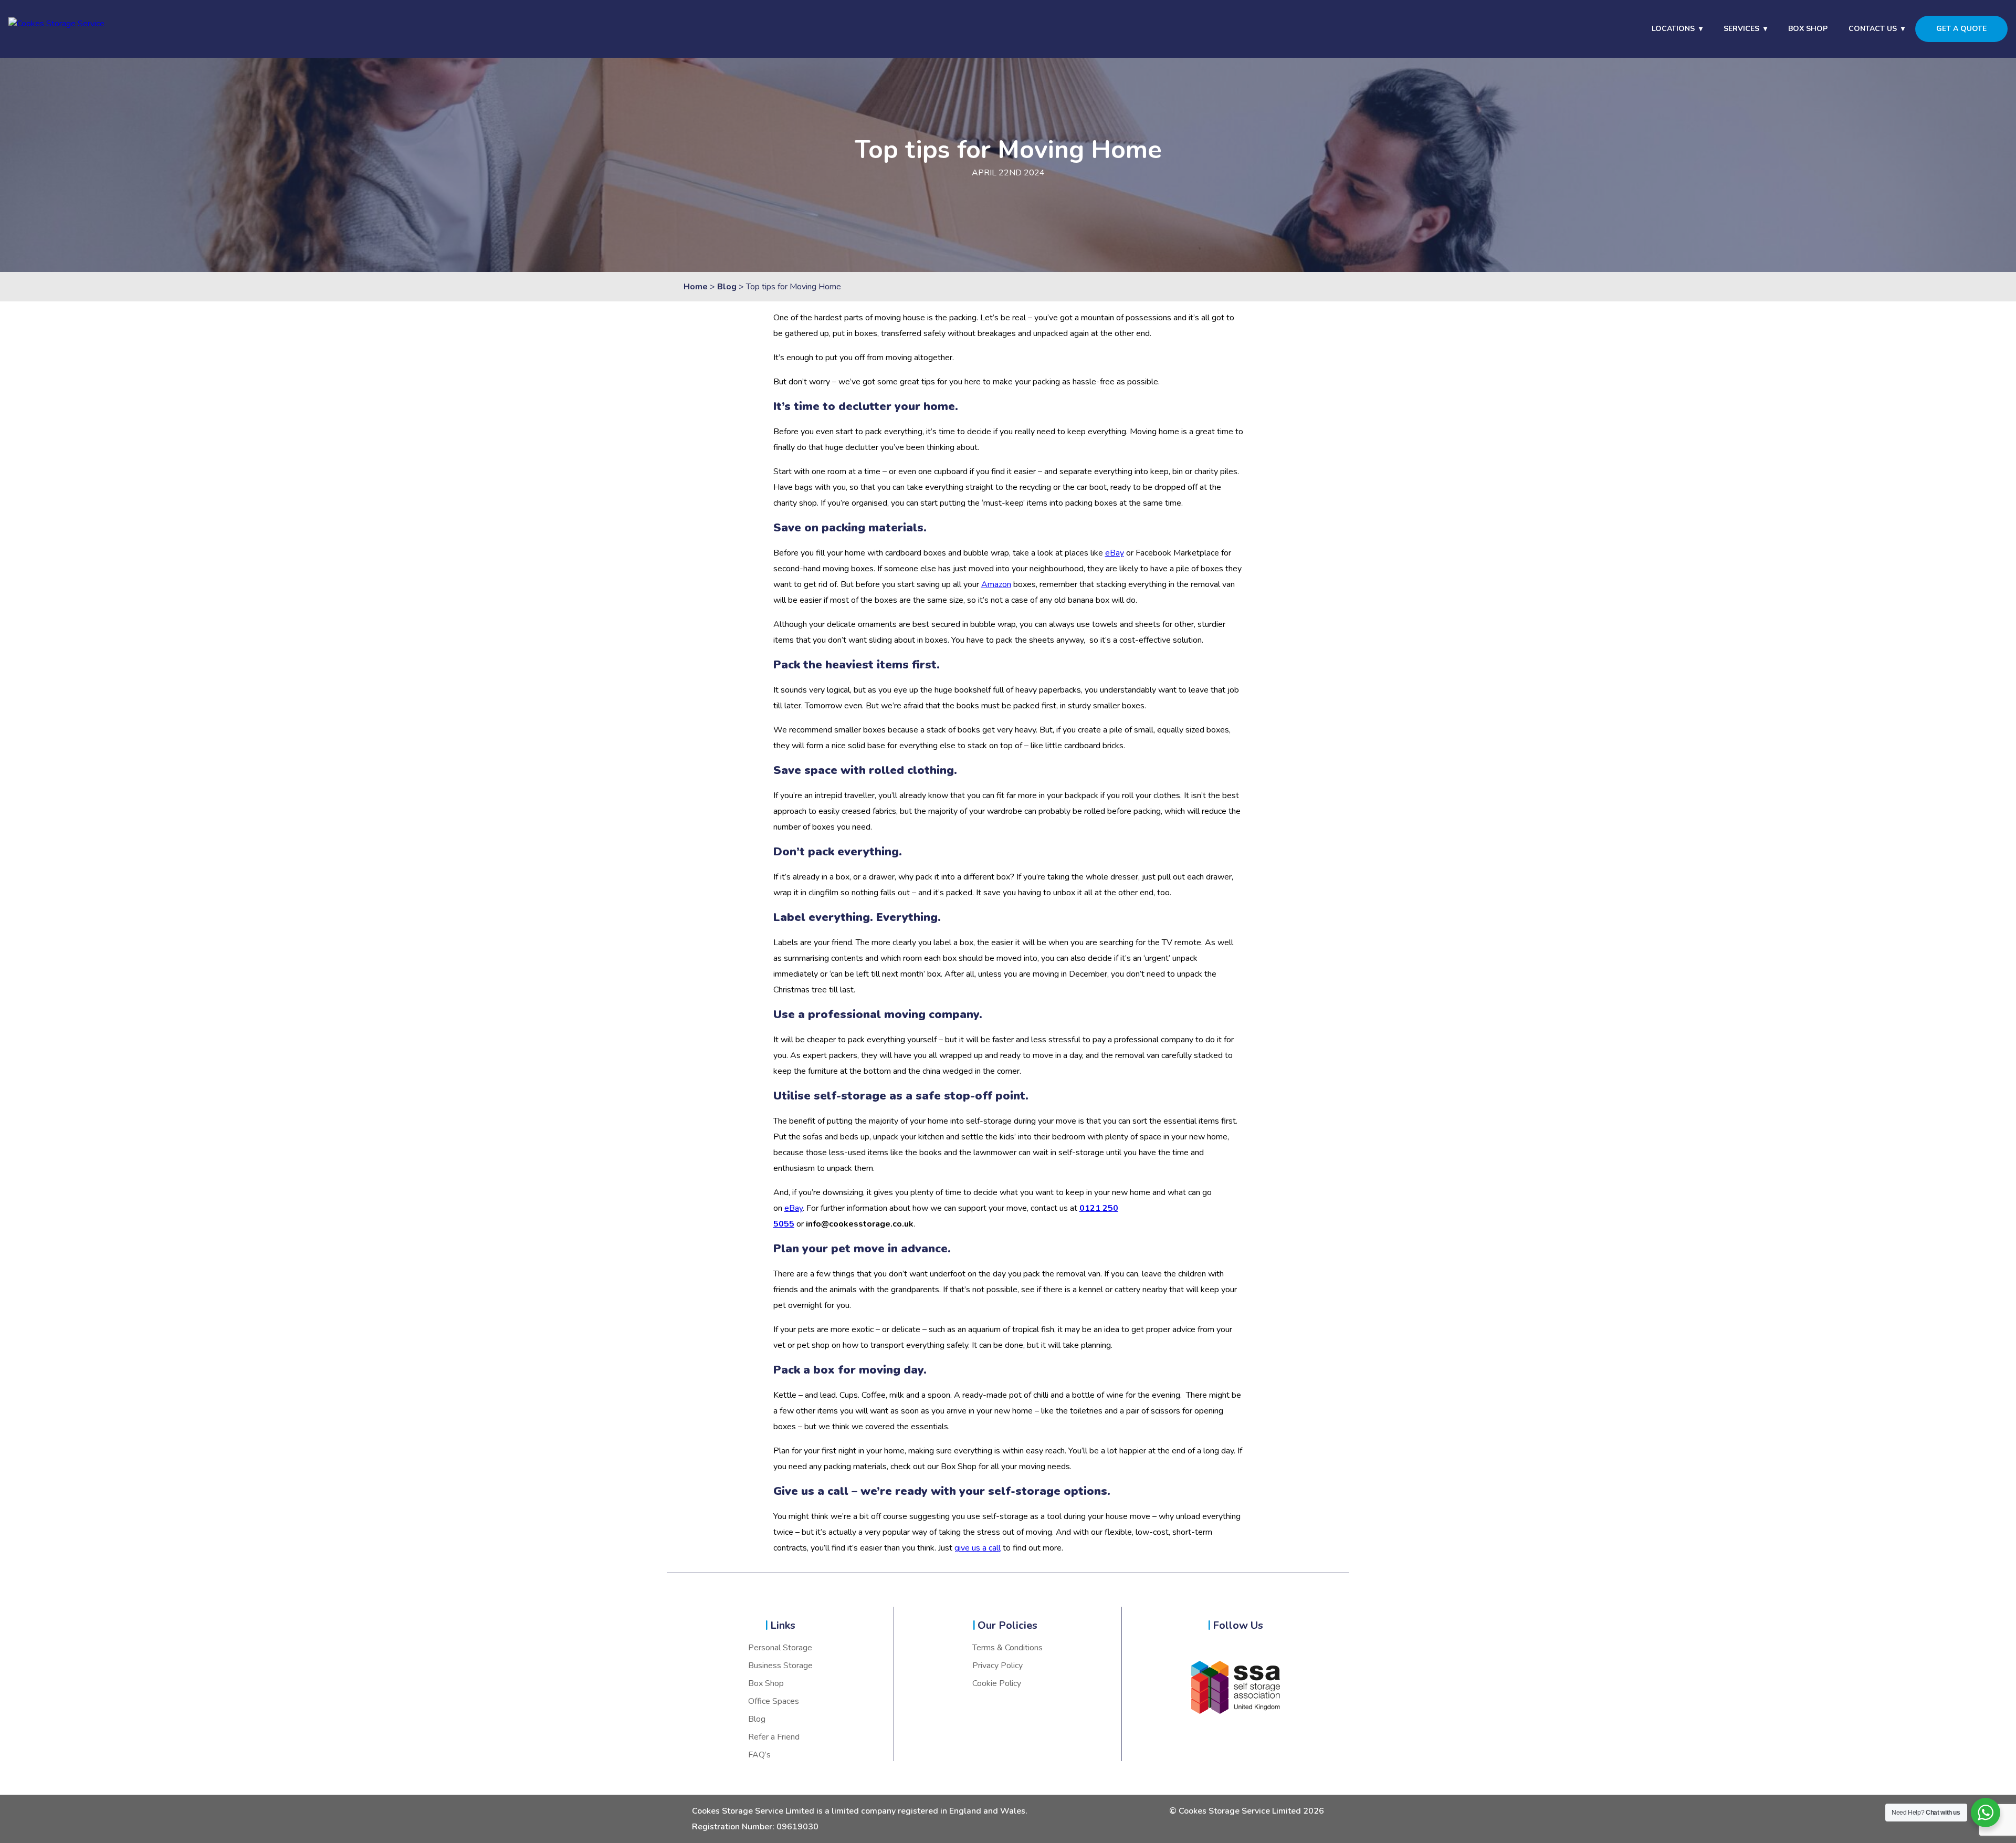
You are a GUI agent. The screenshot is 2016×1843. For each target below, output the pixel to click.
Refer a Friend (774, 1737)
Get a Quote (1961, 29)
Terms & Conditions (1007, 1648)
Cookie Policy (997, 1683)
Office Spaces (774, 1701)
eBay (1115, 553)
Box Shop (1808, 29)
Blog (727, 287)
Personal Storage (780, 1648)
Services (1741, 29)
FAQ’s (759, 1755)
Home (696, 287)
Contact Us (1873, 29)
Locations (1673, 29)
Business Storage (780, 1666)
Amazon (996, 584)
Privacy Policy (997, 1666)
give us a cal (976, 1548)
